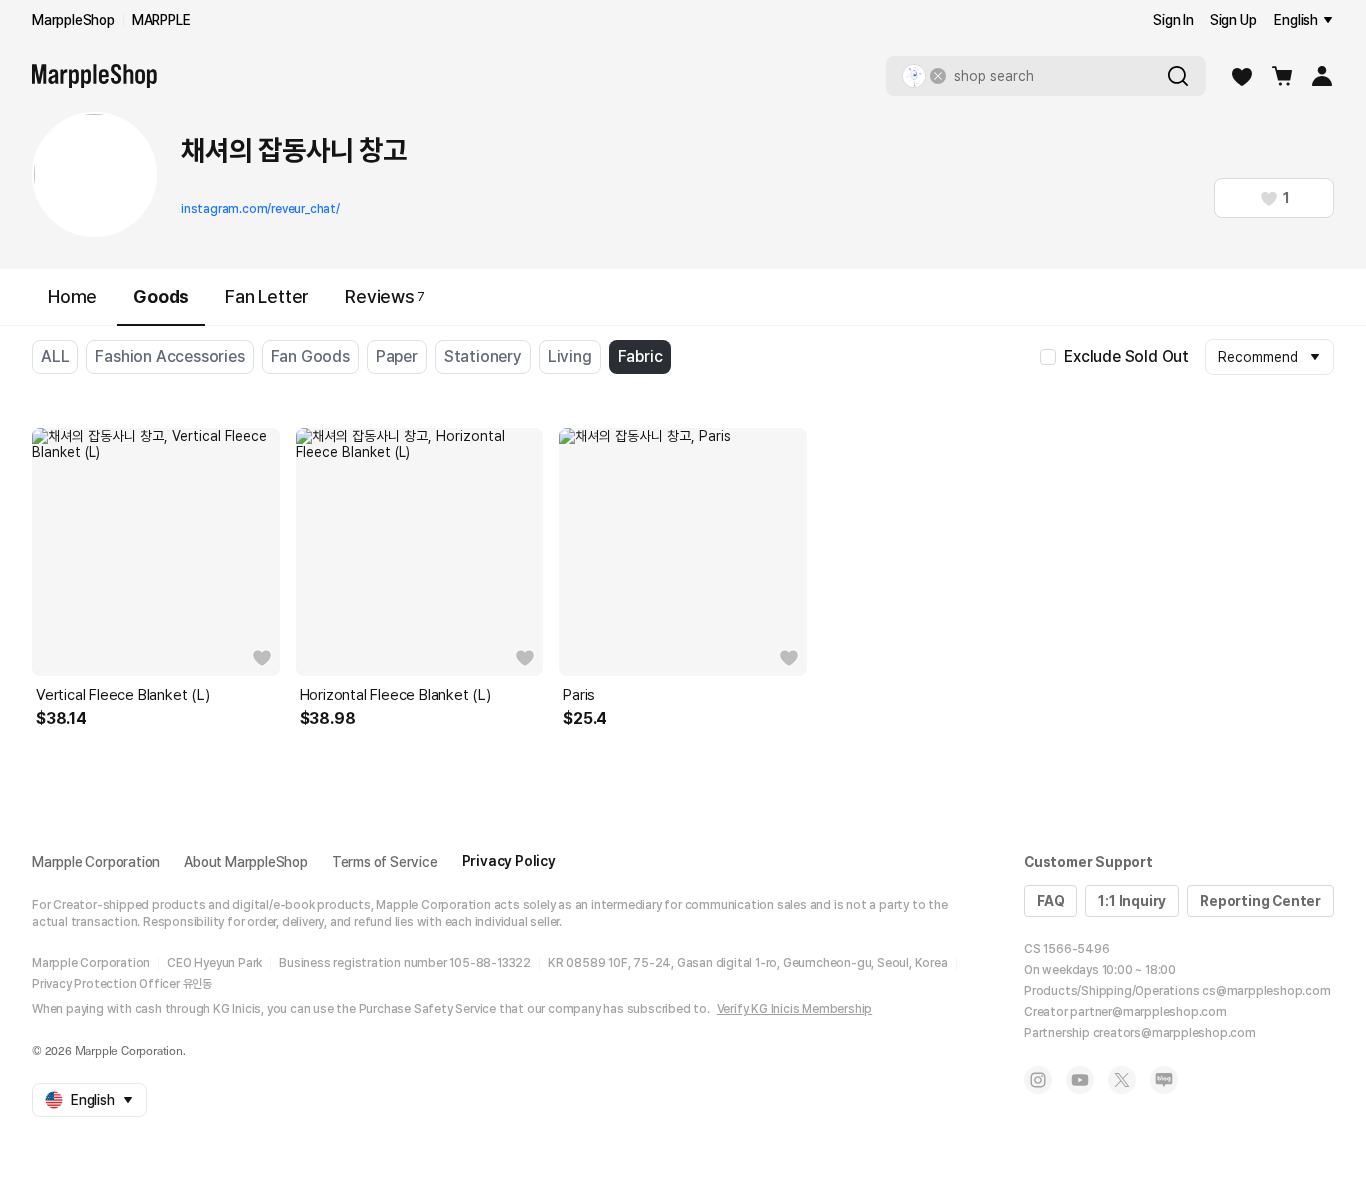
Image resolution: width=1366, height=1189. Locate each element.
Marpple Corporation (96, 862)
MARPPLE (161, 20)
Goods (161, 296)
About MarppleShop (246, 862)
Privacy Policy (509, 861)
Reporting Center (1260, 901)
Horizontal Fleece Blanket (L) (395, 695)
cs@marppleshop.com (1266, 991)
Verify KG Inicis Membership (795, 1009)
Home (72, 296)
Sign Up (1233, 20)
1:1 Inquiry (1132, 901)
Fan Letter (267, 296)
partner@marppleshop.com (1148, 1012)
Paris (579, 695)
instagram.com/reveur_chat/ (260, 209)
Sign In (1173, 20)
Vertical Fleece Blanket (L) (123, 695)
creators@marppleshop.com (1174, 1033)
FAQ (1050, 901)
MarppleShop (73, 20)
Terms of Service (385, 862)
